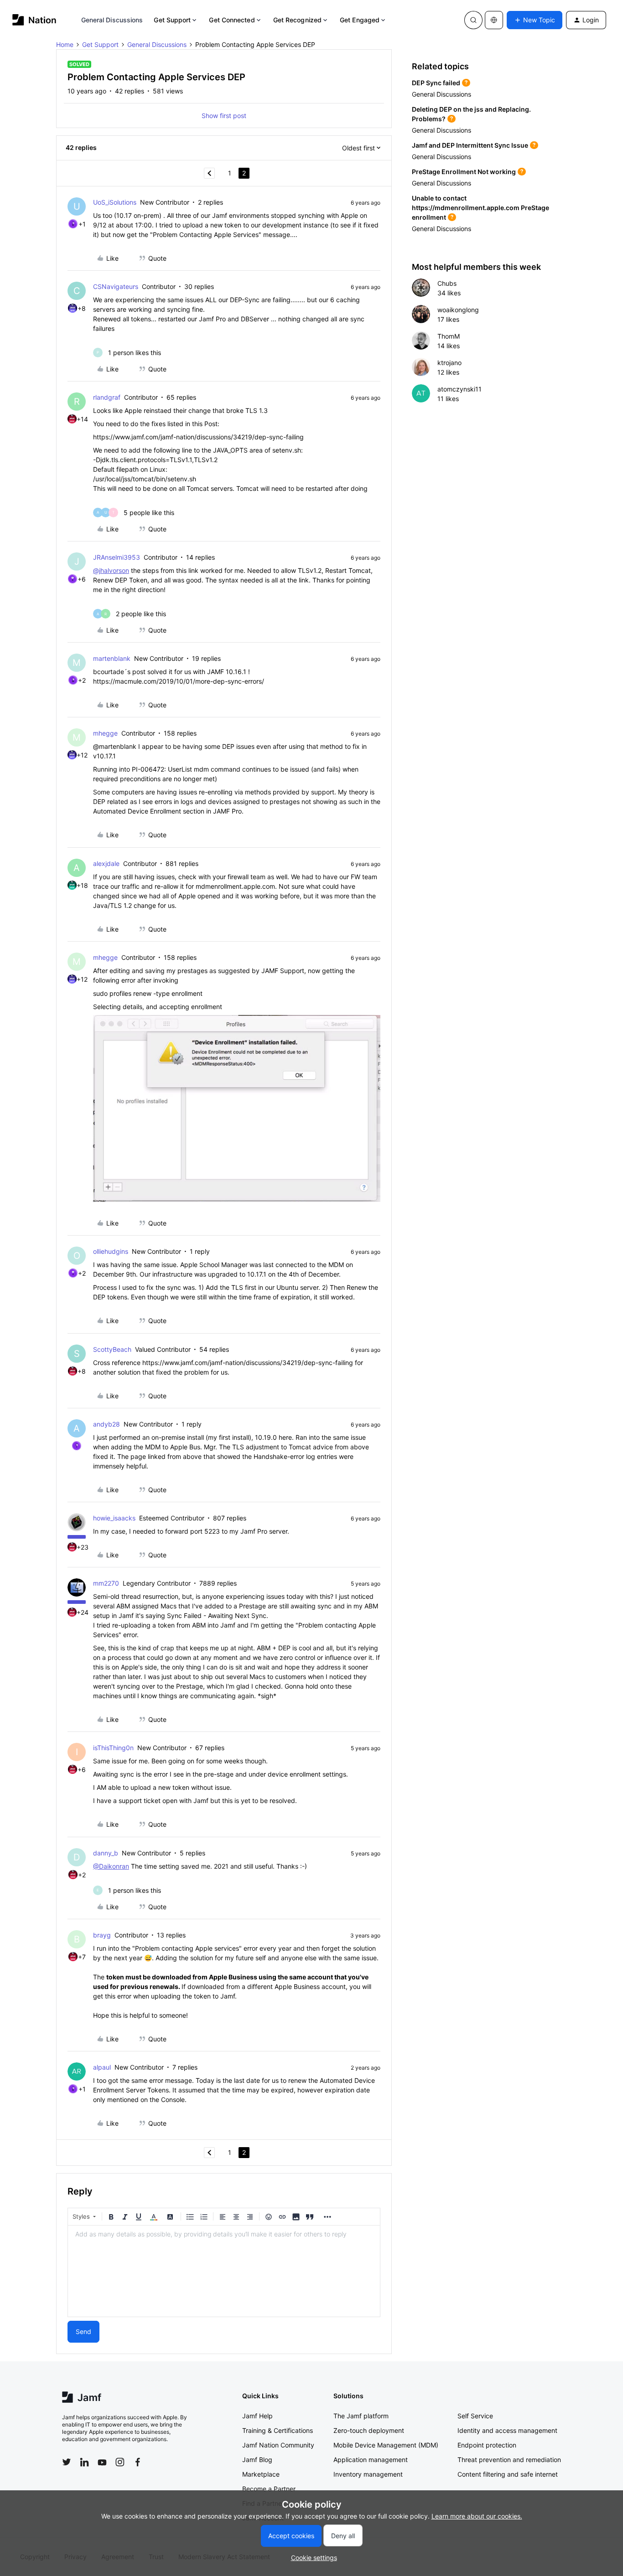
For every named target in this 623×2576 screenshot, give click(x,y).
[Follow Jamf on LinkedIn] (84, 2462)
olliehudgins (111, 1251)
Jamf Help (257, 2416)
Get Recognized (297, 20)
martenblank (112, 658)
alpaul (102, 2067)
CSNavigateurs (116, 286)
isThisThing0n (113, 1748)
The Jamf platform (361, 2416)
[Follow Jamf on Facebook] (138, 2462)
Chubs (447, 283)
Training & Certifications (278, 2430)
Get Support (172, 20)
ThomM (449, 336)
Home (65, 44)
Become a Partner (269, 2489)
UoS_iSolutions (115, 202)
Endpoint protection (487, 2445)
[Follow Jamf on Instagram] (120, 2462)
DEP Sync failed (436, 83)
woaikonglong (458, 310)
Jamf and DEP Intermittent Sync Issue (470, 145)
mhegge (105, 733)
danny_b (106, 1853)
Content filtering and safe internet (508, 2474)
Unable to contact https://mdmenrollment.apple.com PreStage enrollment (480, 208)
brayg (102, 1935)
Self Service (475, 2416)
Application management (371, 2460)
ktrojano (449, 363)
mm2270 (106, 1583)
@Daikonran (111, 1866)
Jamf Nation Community (278, 2445)
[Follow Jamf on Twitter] (67, 2462)
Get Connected (232, 20)
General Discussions (112, 20)
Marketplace (261, 2474)
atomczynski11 (459, 389)
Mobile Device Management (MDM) (386, 2445)
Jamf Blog (257, 2460)
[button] (535, 20)
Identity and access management (507, 2430)
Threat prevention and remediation (509, 2460)
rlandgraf (107, 397)
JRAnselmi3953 (117, 557)
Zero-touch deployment (369, 2430)
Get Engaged (360, 20)
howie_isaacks (114, 1518)
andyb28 (106, 1424)
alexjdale (106, 863)
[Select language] (494, 20)
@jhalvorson (111, 570)
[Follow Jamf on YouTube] (102, 2462)
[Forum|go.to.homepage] (34, 20)
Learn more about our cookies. (477, 2516)
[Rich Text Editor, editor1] (224, 2271)
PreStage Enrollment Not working (464, 172)
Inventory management (368, 2474)
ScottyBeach (112, 1349)
